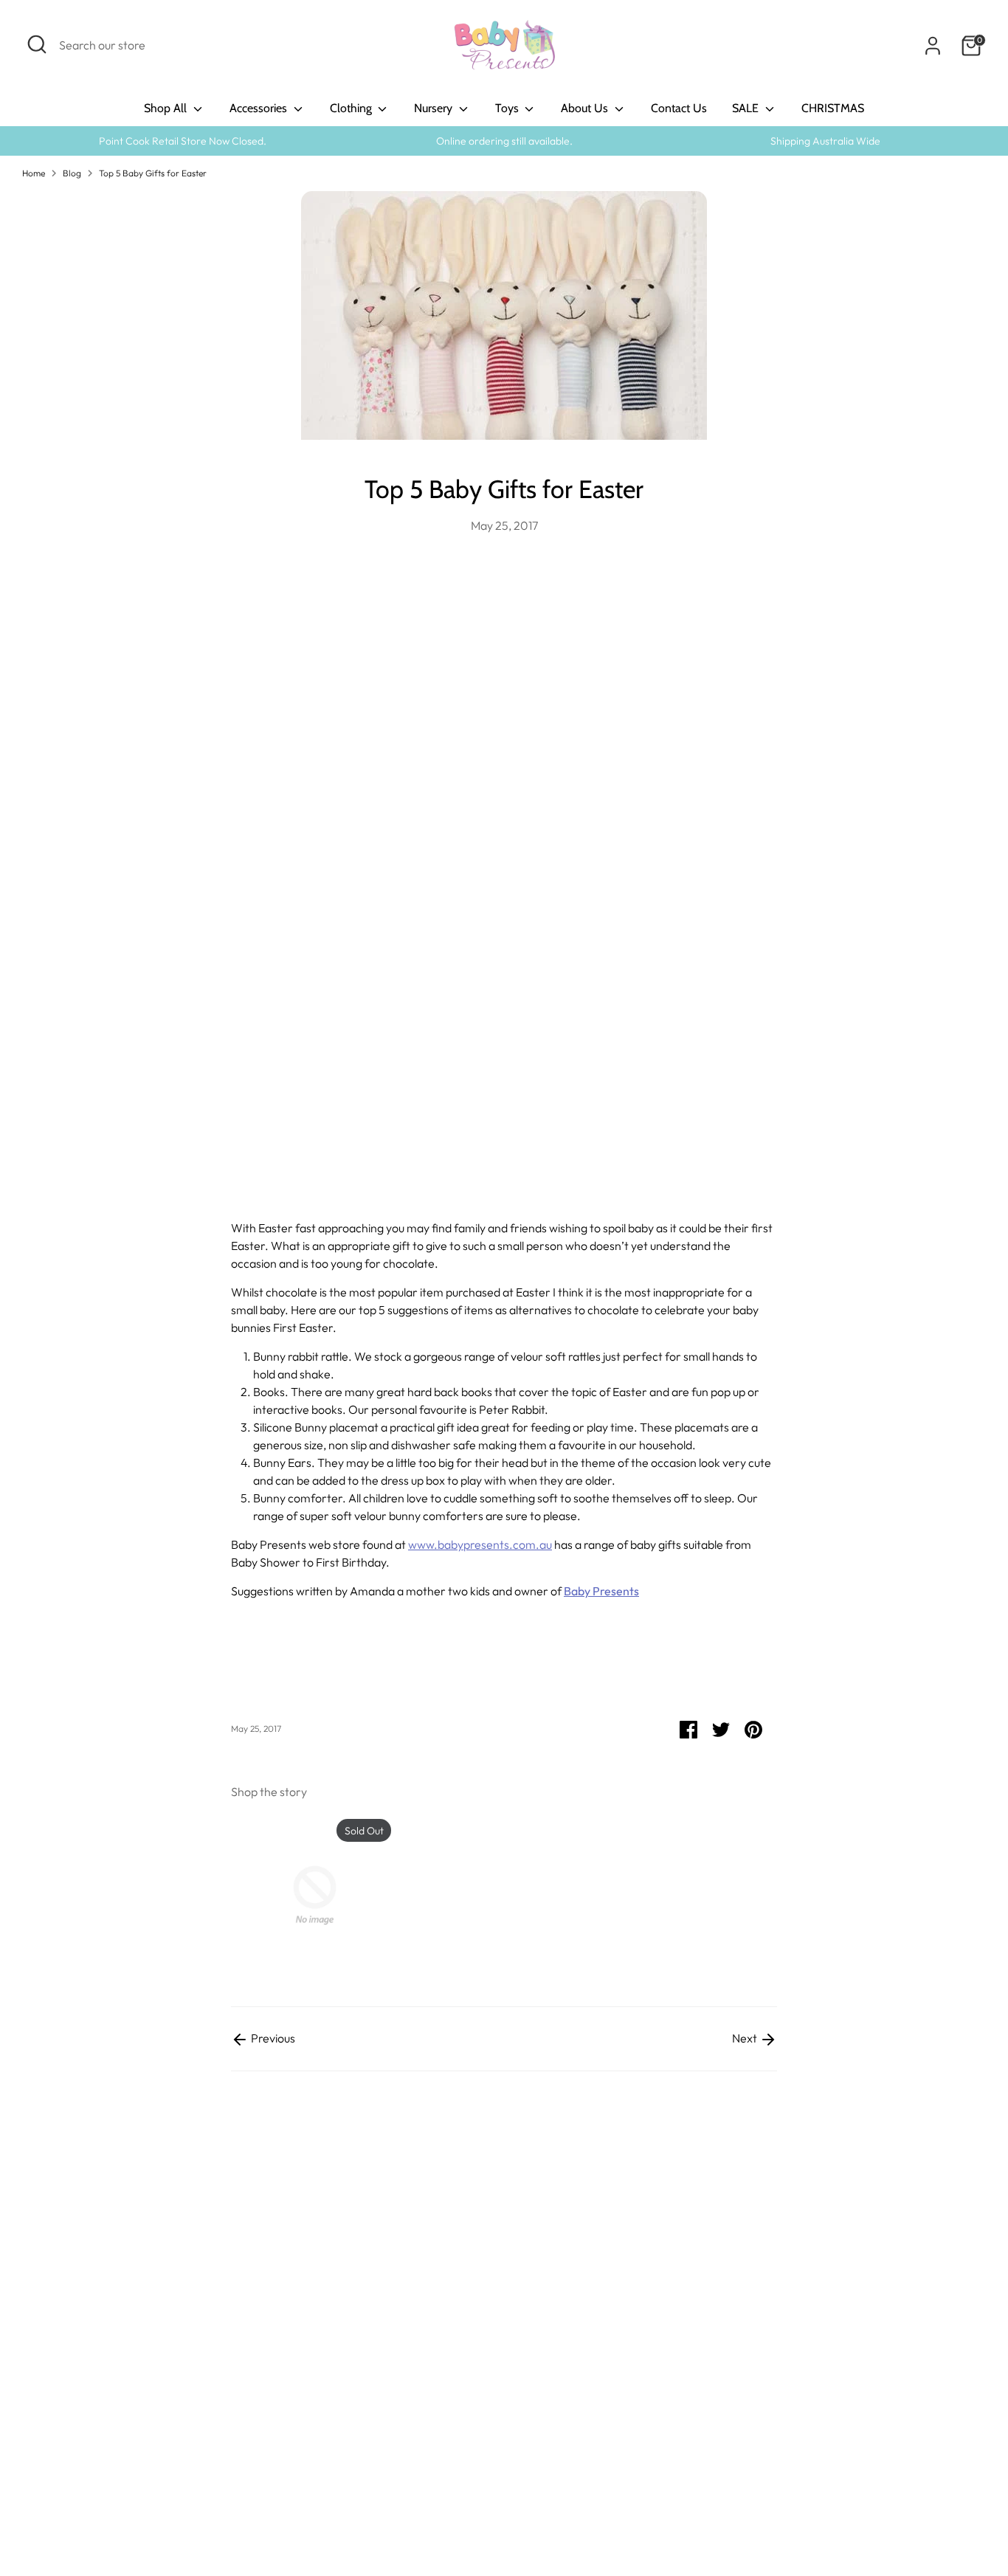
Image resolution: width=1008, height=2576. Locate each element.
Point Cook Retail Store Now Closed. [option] (183, 141)
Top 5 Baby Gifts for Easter (153, 173)
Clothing (352, 108)
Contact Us (679, 108)
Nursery (435, 108)
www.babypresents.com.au (480, 1544)
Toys (508, 108)
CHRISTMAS (833, 108)
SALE (747, 108)
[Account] (933, 46)
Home (34, 173)
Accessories (260, 108)
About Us (586, 108)
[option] (304, 1898)
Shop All (167, 108)
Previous (272, 2038)
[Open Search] (37, 44)
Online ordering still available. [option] (504, 141)
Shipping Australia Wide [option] (825, 141)
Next (746, 2038)
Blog (72, 173)
